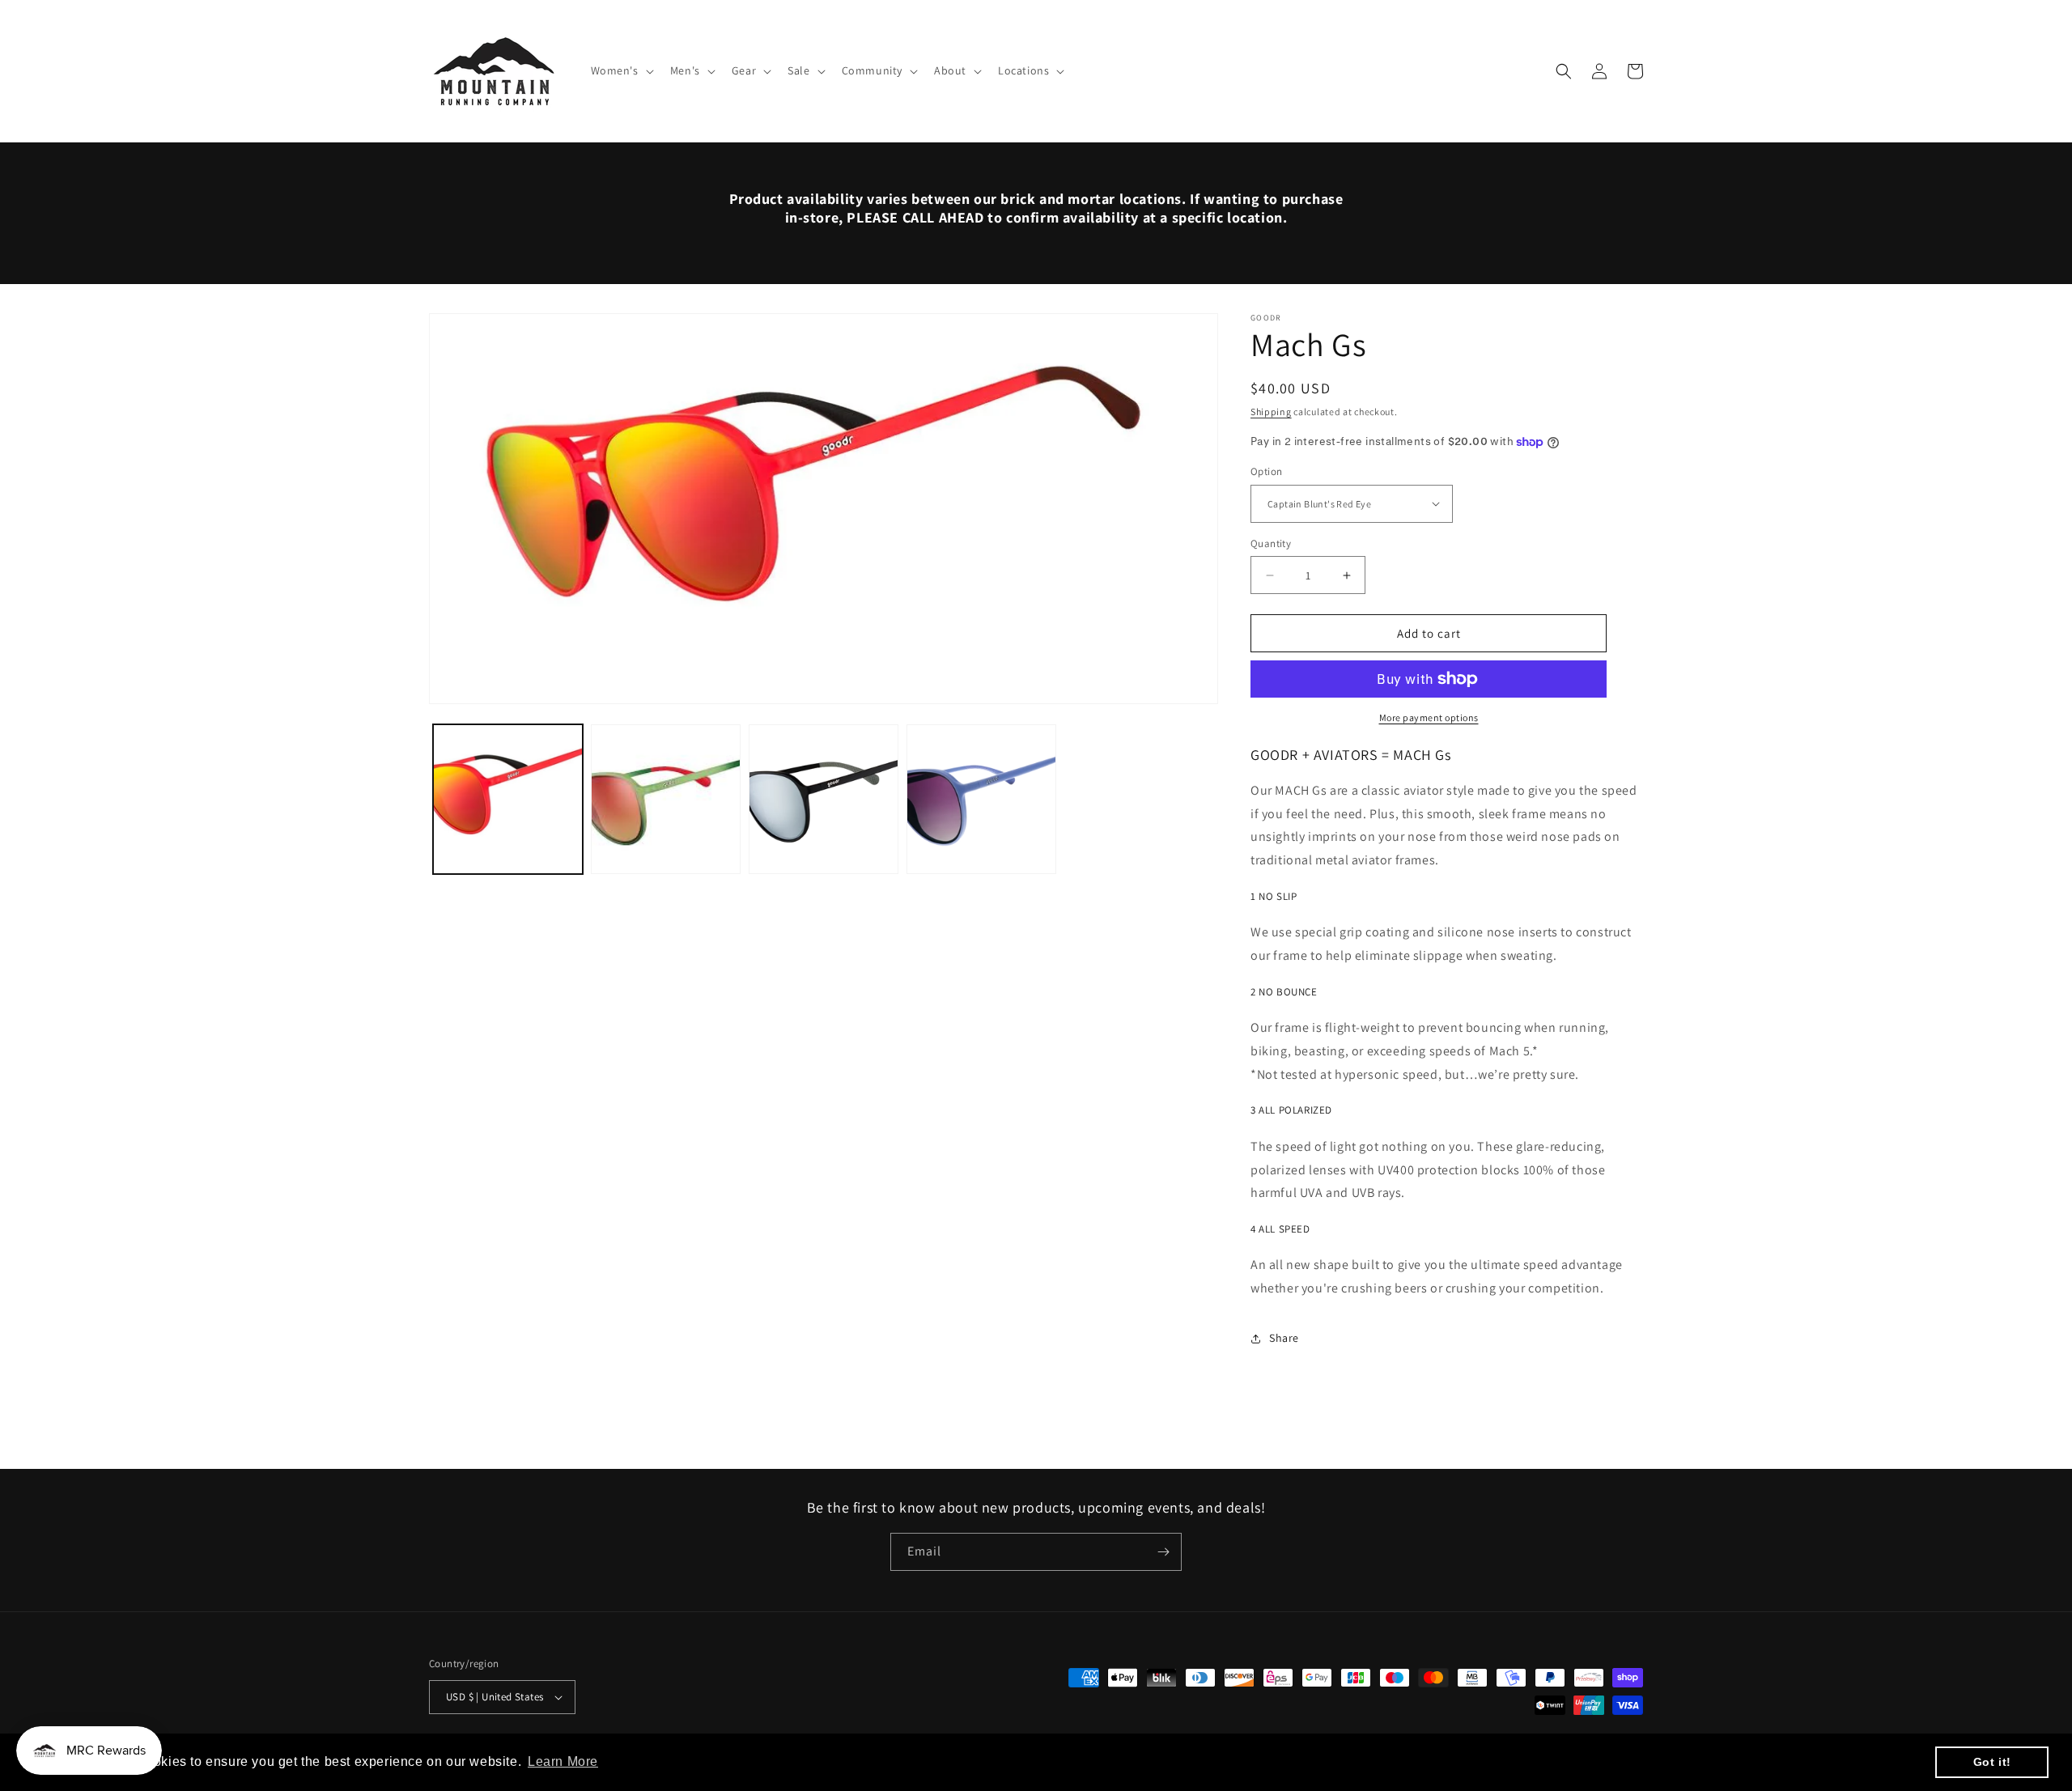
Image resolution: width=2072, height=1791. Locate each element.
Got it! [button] (1992, 1762)
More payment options (1429, 717)
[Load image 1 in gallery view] (508, 799)
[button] (621, 70)
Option (1266, 471)
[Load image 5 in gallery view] (666, 799)
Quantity (1271, 543)
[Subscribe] (1163, 1552)
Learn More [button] (563, 1761)
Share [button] (1284, 1338)
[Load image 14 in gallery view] (824, 799)
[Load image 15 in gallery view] (981, 799)
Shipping (1271, 412)
